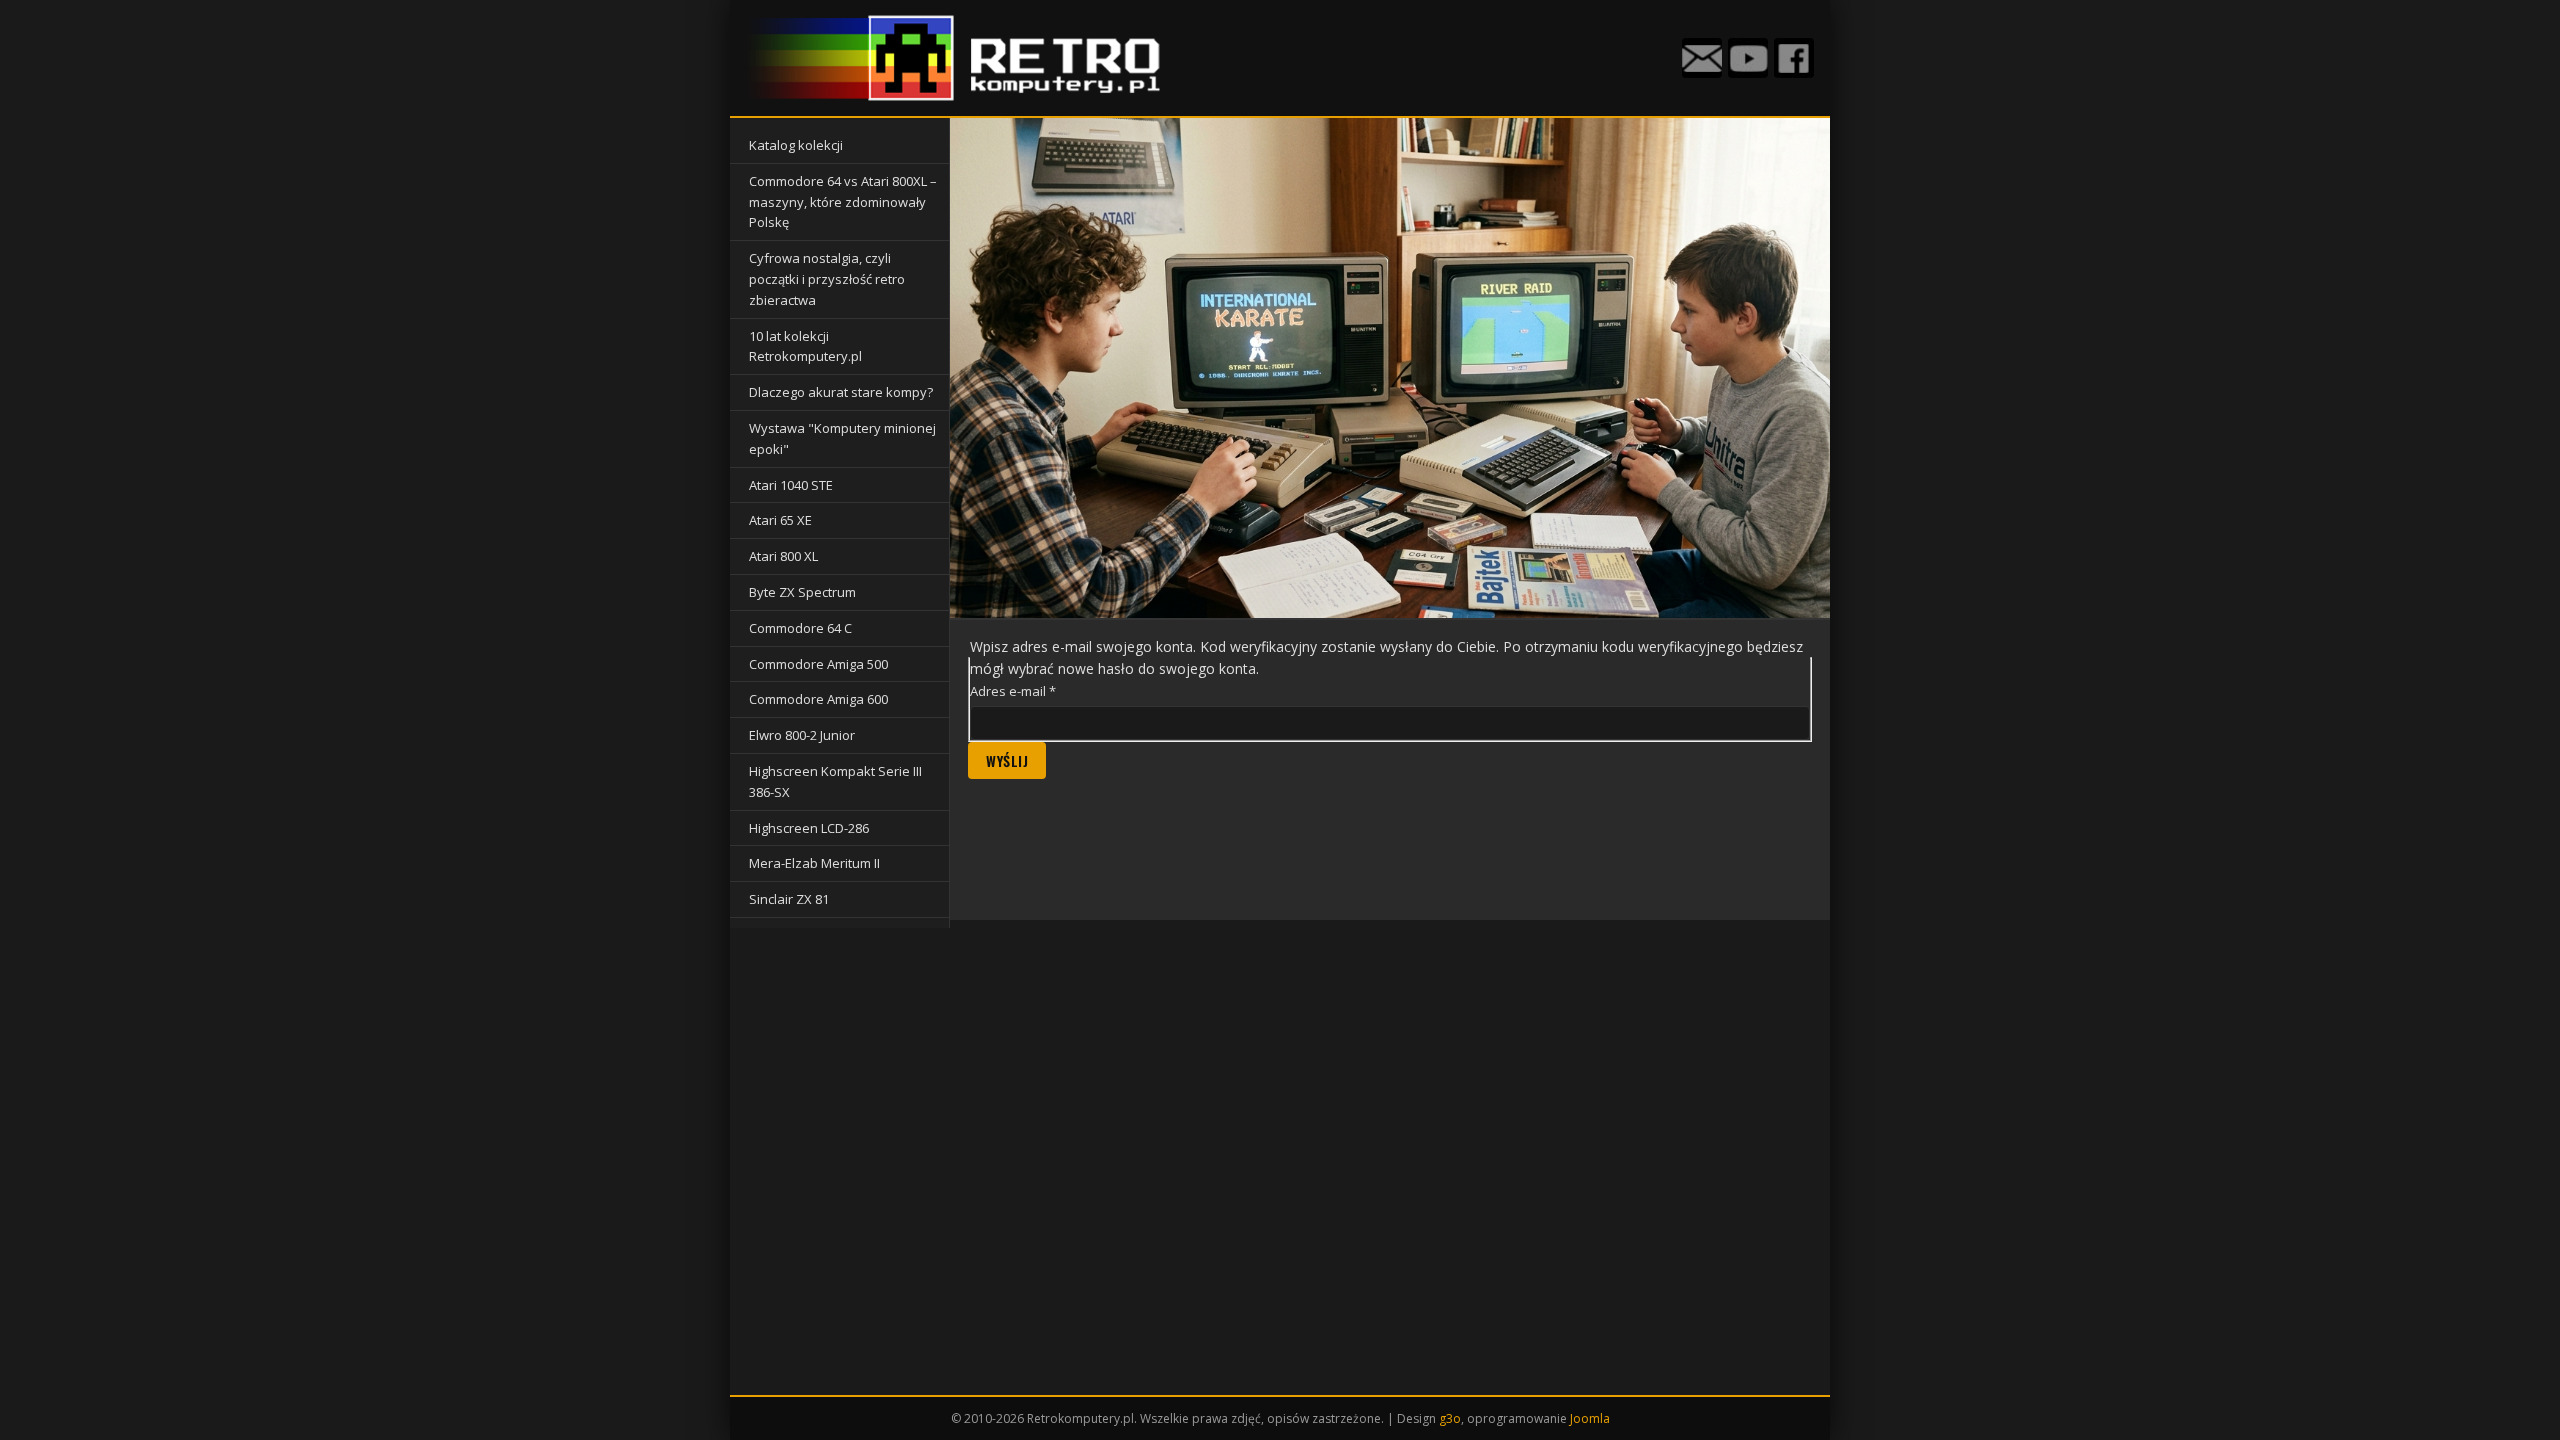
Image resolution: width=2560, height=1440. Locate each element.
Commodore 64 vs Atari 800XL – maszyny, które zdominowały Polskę (843, 202)
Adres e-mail (1013, 691)
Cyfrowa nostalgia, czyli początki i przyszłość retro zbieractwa (827, 279)
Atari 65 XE (780, 520)
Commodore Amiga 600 (818, 699)
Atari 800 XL (783, 556)
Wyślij (1007, 760)
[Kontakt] (1702, 58)
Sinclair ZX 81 (789, 899)
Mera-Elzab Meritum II (814, 863)
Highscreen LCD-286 (809, 828)
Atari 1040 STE (791, 485)
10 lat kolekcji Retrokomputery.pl (805, 346)
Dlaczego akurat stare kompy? (841, 392)
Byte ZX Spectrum (802, 592)
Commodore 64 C (800, 628)
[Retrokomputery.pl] (961, 58)
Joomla (1590, 1418)
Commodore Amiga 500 (818, 664)
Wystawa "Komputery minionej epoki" (842, 438)
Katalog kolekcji (796, 145)
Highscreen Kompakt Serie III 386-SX (835, 781)
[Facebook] (1794, 58)
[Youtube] (1748, 58)
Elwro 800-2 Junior (802, 735)
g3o (1450, 1418)
